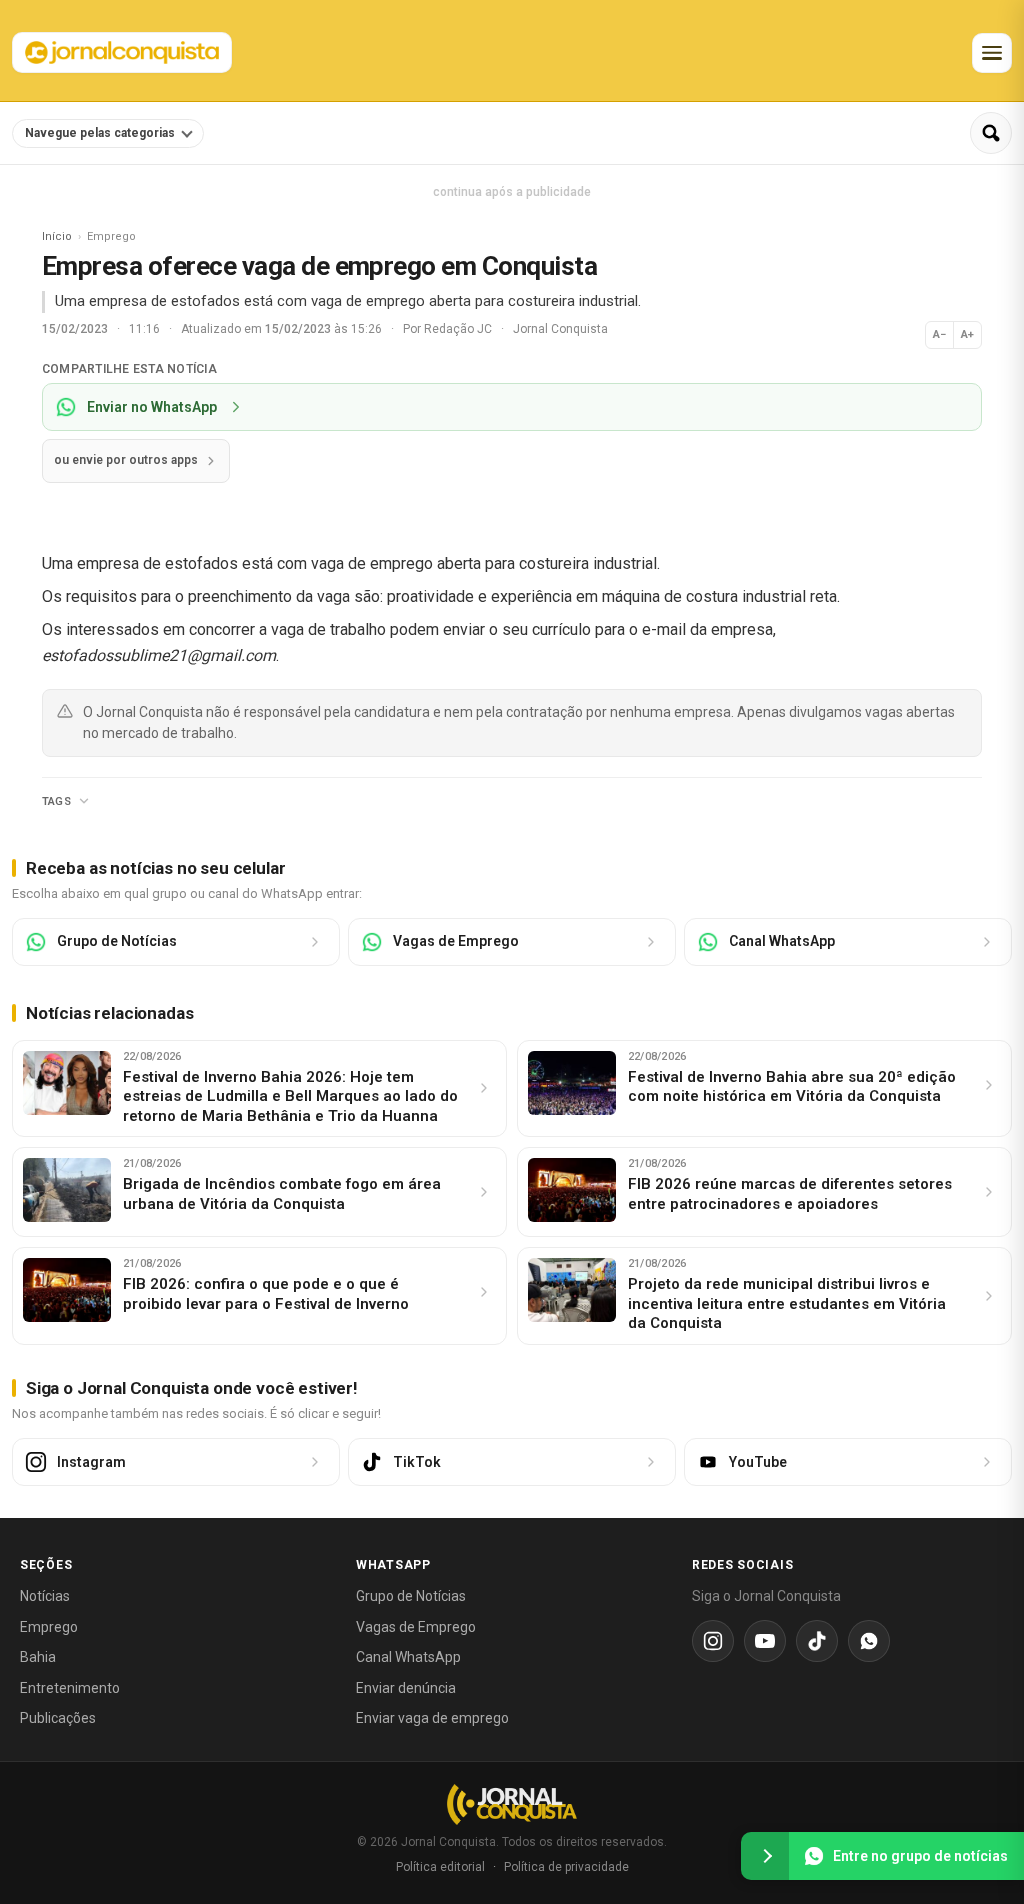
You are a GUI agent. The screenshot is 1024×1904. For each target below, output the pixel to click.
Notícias (45, 1596)
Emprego (49, 1627)
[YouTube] (765, 1641)
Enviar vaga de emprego (432, 1718)
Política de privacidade (566, 1867)
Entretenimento (70, 1688)
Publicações (58, 1718)
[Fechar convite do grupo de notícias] (765, 1856)
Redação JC (459, 329)
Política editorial (440, 1867)
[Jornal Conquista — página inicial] (512, 1804)
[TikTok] (817, 1641)
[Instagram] (713, 1641)
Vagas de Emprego (416, 1627)
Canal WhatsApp (408, 1657)
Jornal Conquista (560, 329)
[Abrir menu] (992, 53)
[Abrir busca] (991, 133)
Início (57, 236)
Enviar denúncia (406, 1688)
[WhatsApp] (869, 1641)
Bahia (38, 1657)
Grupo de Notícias (411, 1596)
